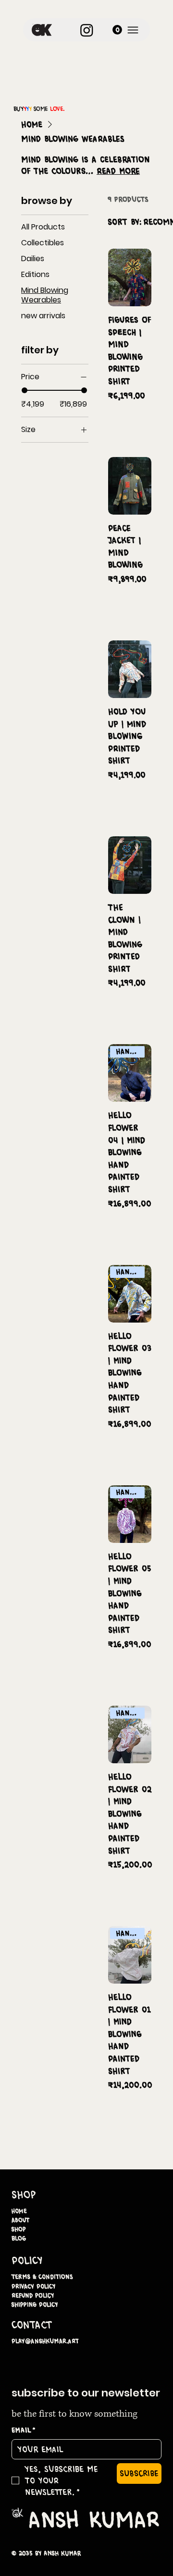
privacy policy (33, 2286)
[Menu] (133, 30)
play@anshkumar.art (45, 2341)
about (20, 2220)
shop (19, 2229)
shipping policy (35, 2305)
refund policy (33, 2295)
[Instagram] (87, 30)
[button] (117, 30)
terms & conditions (42, 2277)
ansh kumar (94, 2519)
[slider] (25, 390)
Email (24, 2430)
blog (19, 2238)
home (19, 2211)
